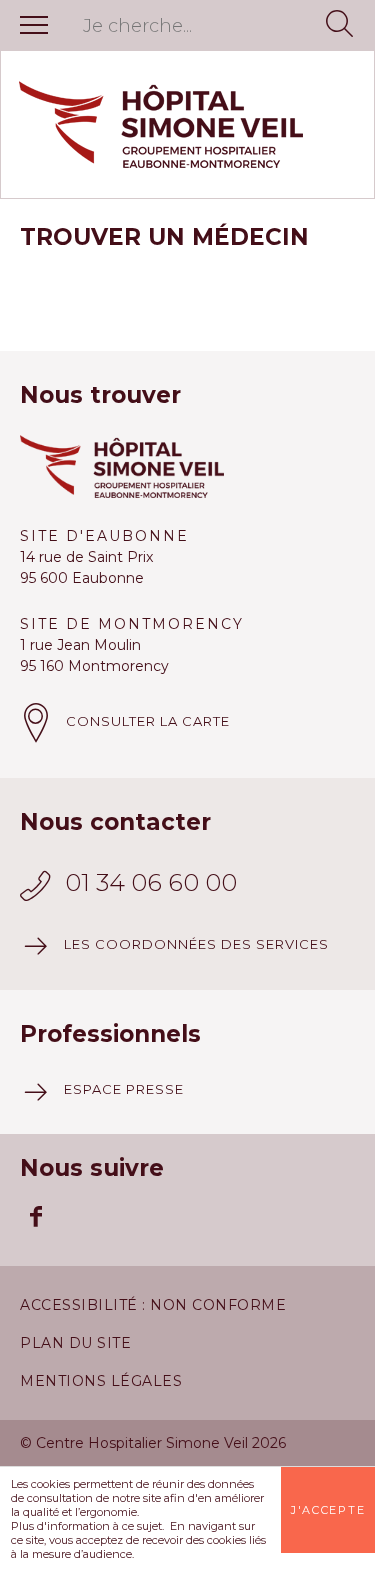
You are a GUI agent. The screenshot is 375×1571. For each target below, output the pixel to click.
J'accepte (328, 1510)
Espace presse (124, 1089)
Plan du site (75, 1343)
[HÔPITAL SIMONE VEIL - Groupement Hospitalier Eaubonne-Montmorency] (187, 124)
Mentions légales (101, 1381)
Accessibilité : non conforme (153, 1305)
